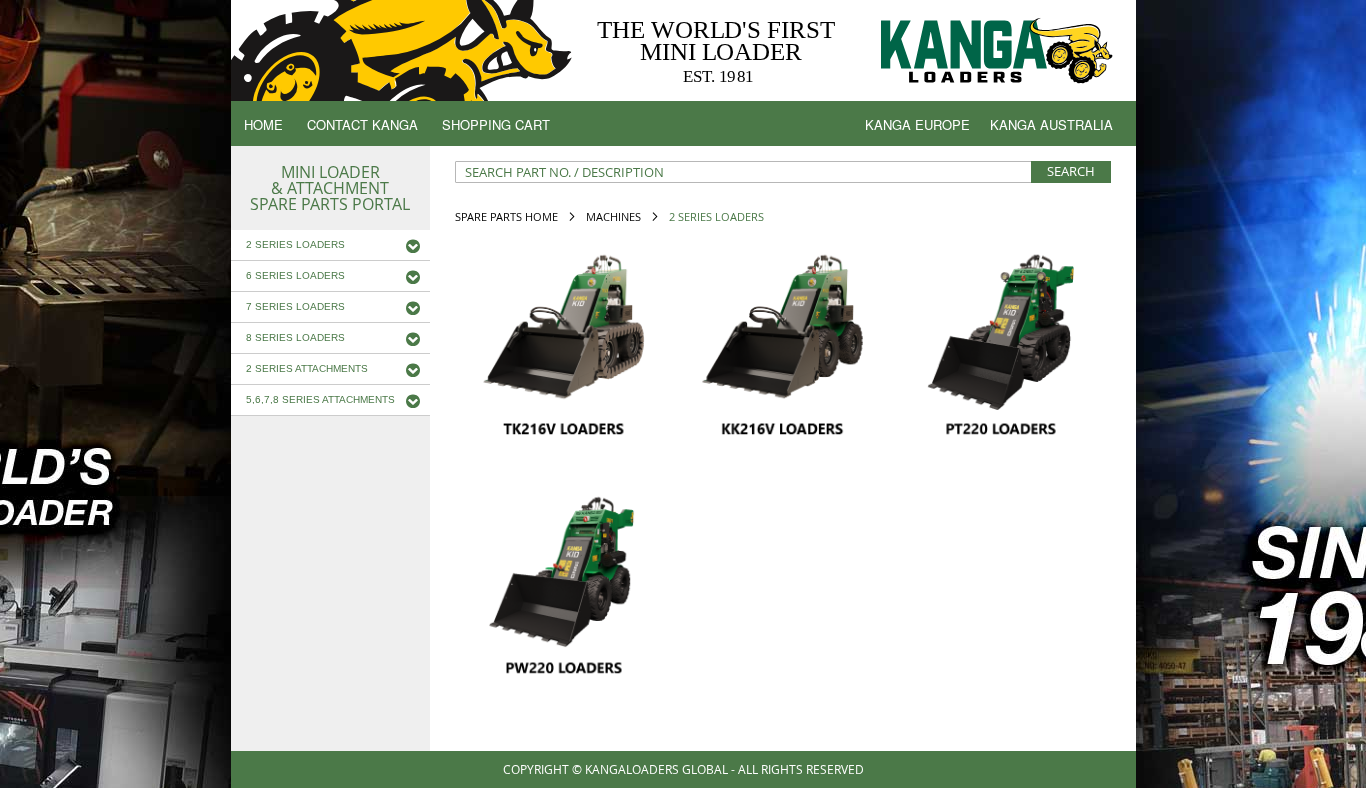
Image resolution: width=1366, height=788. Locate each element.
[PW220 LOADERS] (564, 581)
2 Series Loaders (295, 244)
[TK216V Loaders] (564, 342)
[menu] (683, 128)
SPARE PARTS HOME (508, 216)
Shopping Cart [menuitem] (496, 124)
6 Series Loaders (295, 275)
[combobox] (783, 172)
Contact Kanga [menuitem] (362, 124)
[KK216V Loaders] (782, 342)
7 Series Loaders (295, 306)
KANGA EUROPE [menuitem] (917, 124)
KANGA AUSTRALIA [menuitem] (1051, 124)
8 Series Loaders (295, 337)
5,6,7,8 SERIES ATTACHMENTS (320, 399)
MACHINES (615, 216)
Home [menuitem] (263, 124)
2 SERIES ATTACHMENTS (307, 368)
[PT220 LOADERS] (1001, 342)
